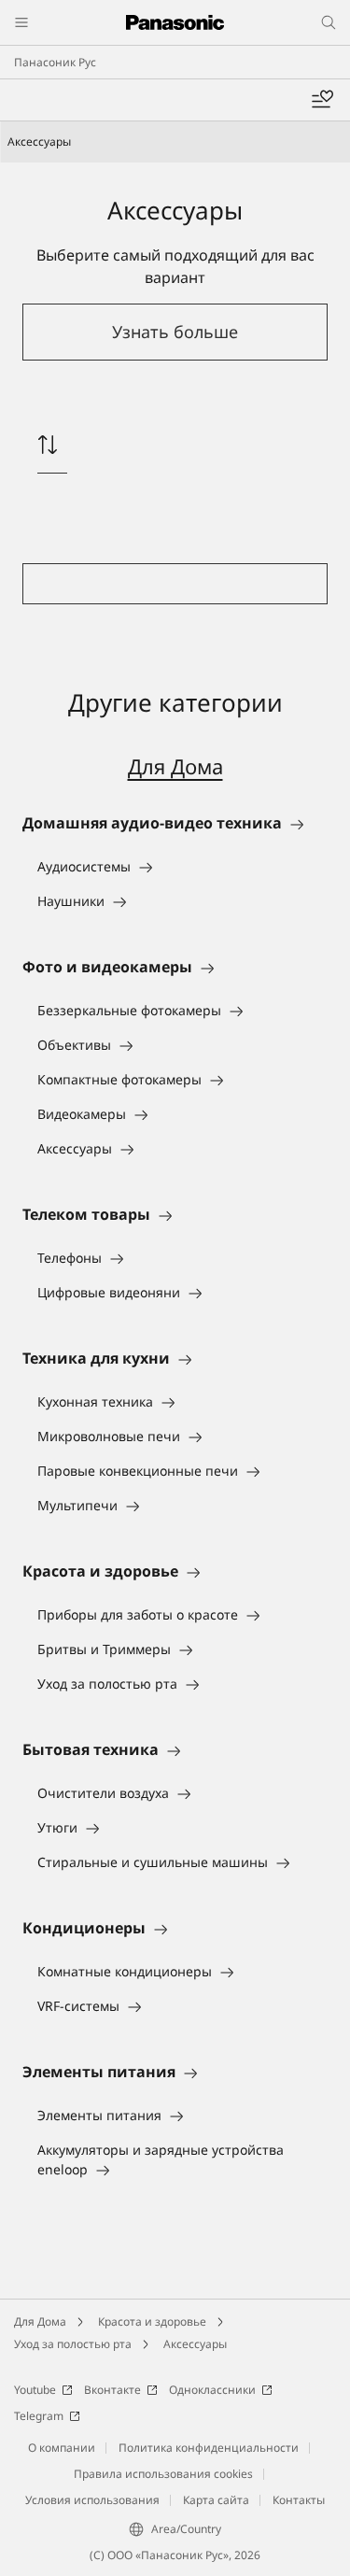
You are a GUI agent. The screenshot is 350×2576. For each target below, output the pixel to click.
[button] (175, 332)
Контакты (299, 2500)
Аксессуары (195, 2344)
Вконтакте (112, 2390)
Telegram (39, 2416)
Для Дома (175, 766)
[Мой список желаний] (322, 100)
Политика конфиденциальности (209, 2448)
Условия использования (92, 2500)
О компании (62, 2448)
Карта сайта (216, 2500)
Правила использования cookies (163, 2474)
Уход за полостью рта (73, 2344)
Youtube (35, 2390)
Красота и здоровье (152, 2321)
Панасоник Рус (55, 62)
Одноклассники (212, 2390)
